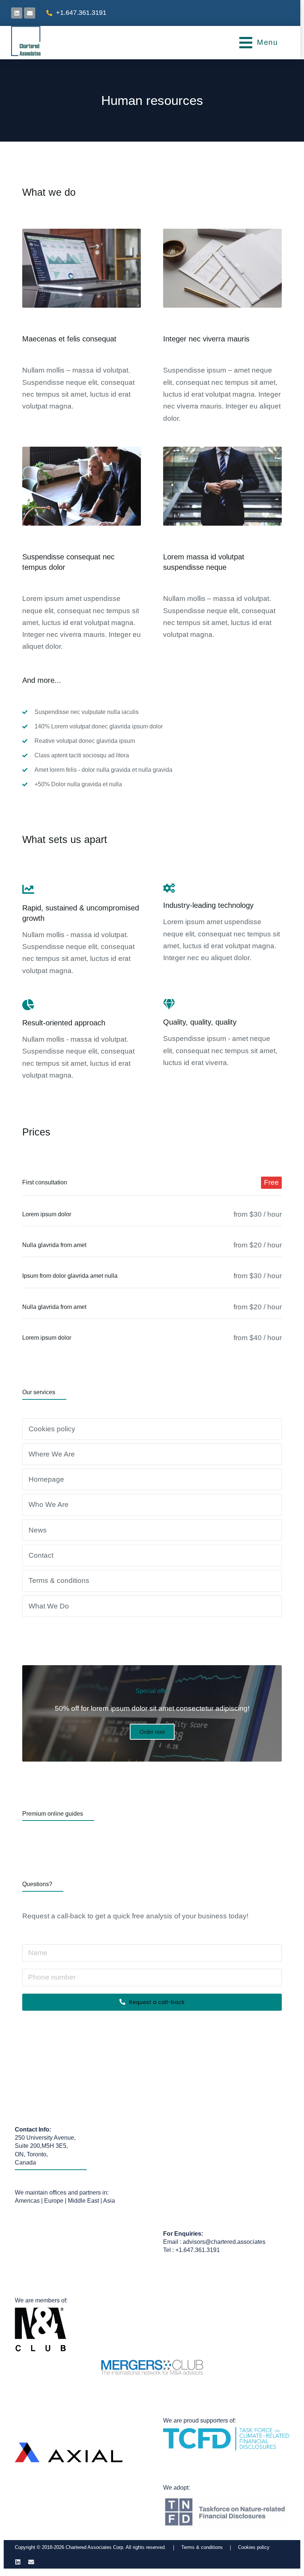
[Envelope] (30, 13)
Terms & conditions (202, 2547)
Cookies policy (254, 2547)
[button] (258, 43)
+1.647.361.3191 (81, 13)
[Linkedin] (18, 2562)
